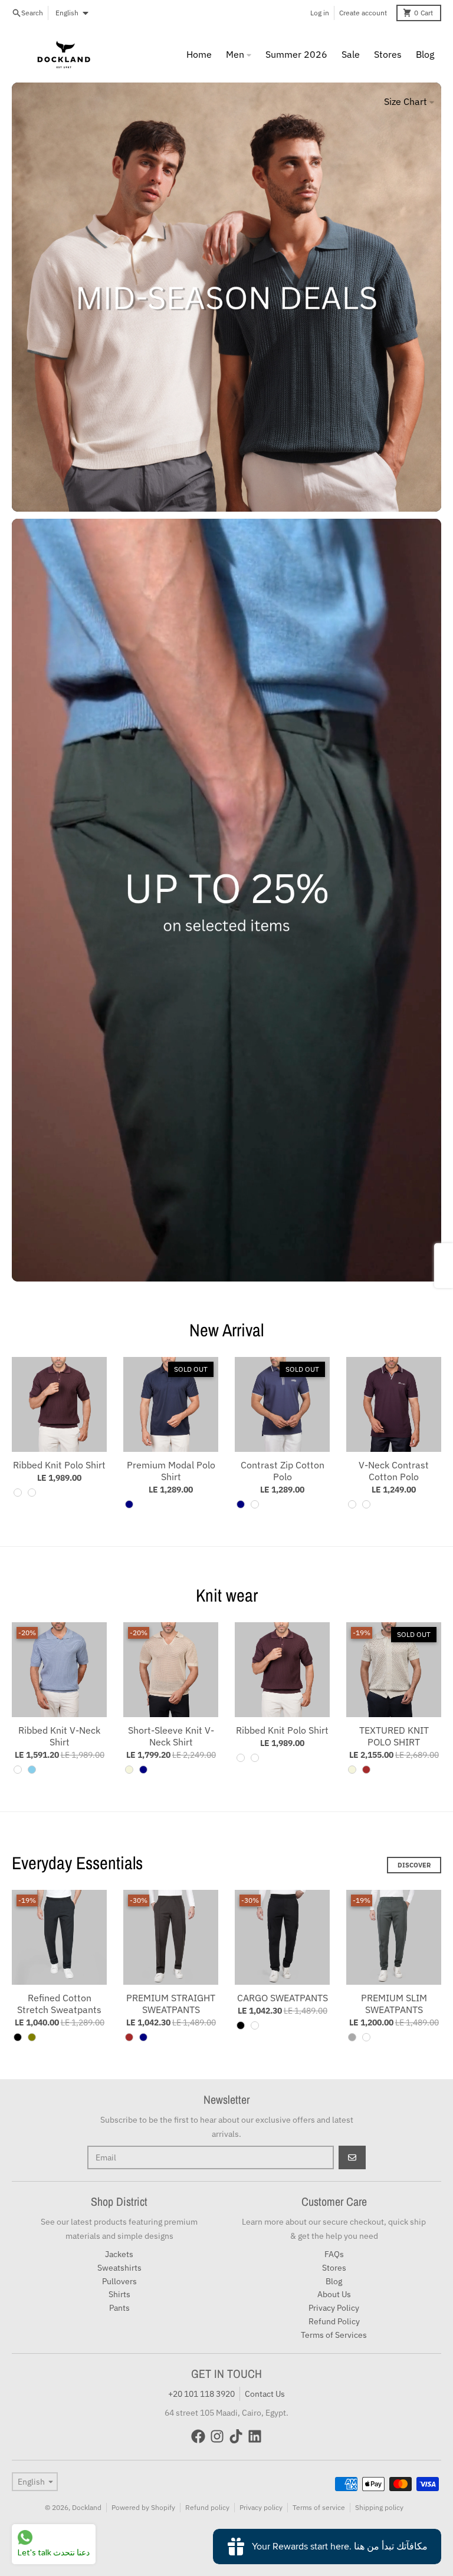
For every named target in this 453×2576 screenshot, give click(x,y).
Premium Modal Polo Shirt (171, 1471)
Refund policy (207, 2507)
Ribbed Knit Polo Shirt (59, 1465)
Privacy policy (261, 2507)
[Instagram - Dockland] (217, 2436)
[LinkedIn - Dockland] (255, 2436)
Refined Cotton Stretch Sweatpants (59, 2004)
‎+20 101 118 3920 (201, 2394)
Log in (320, 13)
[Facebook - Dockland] (198, 2436)
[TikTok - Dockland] (236, 2436)
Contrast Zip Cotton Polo (283, 1471)
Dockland (87, 2507)
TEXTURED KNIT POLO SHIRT (394, 1736)
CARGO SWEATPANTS (283, 1998)
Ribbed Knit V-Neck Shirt (59, 1736)
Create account (363, 13)
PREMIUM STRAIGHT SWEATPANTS (171, 2004)
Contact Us (265, 2394)
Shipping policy (379, 2507)
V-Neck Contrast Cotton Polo (394, 1471)
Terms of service (319, 2507)
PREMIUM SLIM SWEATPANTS (394, 2004)
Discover (414, 1865)
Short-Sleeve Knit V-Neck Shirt (171, 1736)
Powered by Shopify (143, 2507)
